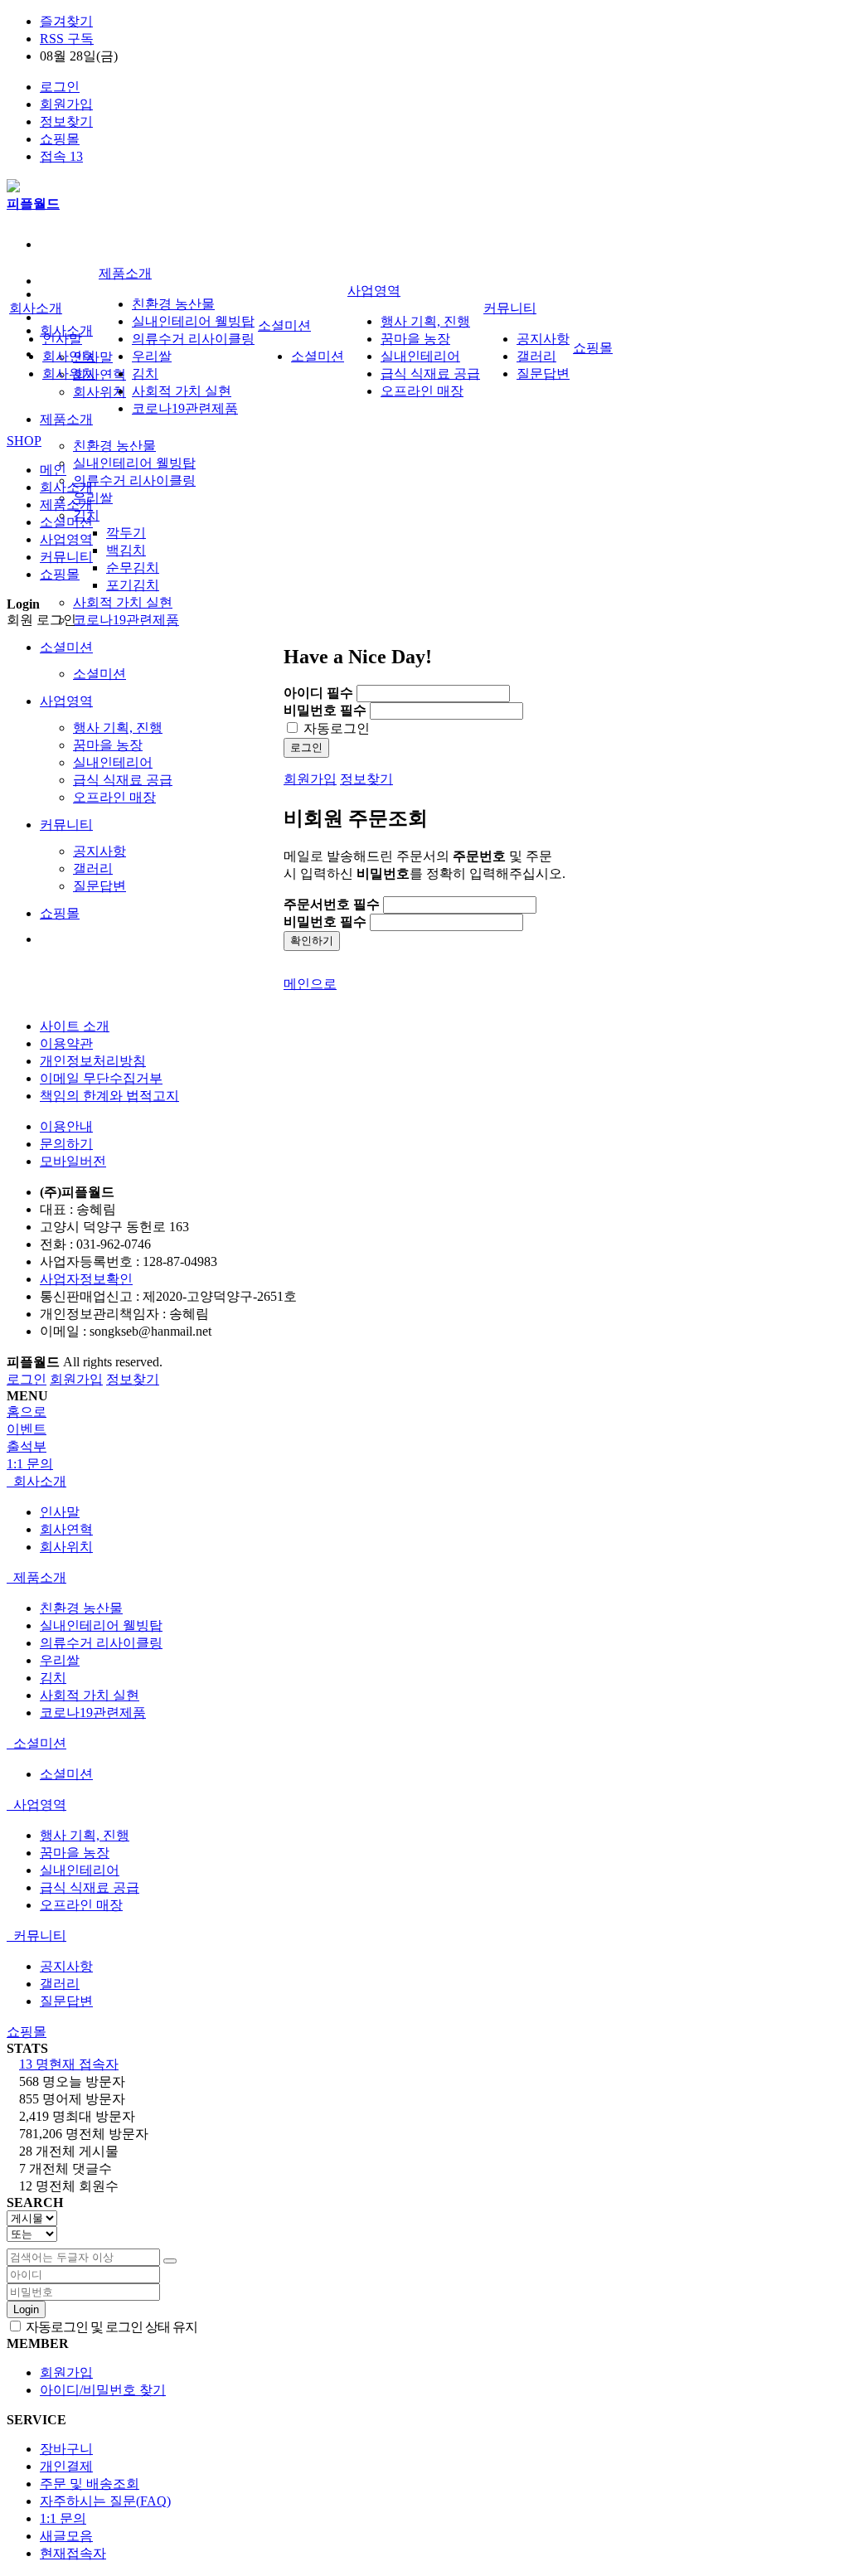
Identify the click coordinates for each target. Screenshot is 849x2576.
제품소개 (66, 419)
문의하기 (66, 1144)
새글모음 (66, 2536)
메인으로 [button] (310, 984)
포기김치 (133, 585)
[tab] (424, 1482)
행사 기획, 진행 (118, 728)
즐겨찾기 (66, 21)
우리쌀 (93, 498)
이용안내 (66, 1126)
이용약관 (66, 1043)
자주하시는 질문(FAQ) (105, 2501)
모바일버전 (73, 1161)
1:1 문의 (63, 2518)
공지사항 (99, 851)
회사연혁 (99, 374)
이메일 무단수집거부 (101, 1078)
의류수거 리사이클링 (134, 480)
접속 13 (61, 156)
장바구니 (66, 2449)
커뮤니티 (66, 825)
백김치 (126, 550)
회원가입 (66, 104)
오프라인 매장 (114, 797)
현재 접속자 (69, 2064)
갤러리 (93, 868)
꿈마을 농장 (108, 745)
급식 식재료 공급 (123, 780)
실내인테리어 (113, 762)
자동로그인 (335, 728)
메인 (53, 470)
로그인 (60, 87)
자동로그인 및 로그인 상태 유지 (110, 2327)
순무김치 (133, 568)
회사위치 (99, 392)
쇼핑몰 (60, 139)
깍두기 (126, 533)
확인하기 (312, 941)
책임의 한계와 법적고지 (109, 1096)
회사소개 (36, 308)
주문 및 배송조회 (90, 2484)
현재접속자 (73, 2553)
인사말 (62, 339)
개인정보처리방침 (93, 1061)
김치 (145, 374)
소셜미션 (66, 647)
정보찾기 (66, 121)
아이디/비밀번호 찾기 (103, 2390)
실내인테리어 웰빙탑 (134, 463)
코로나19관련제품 (126, 620)
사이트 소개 (75, 1026)
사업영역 (66, 701)
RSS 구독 (67, 39)
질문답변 (99, 886)
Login (26, 2309)
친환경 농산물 (114, 446)
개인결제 (66, 2466)
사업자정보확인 (86, 1279)
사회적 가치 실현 (123, 602)
